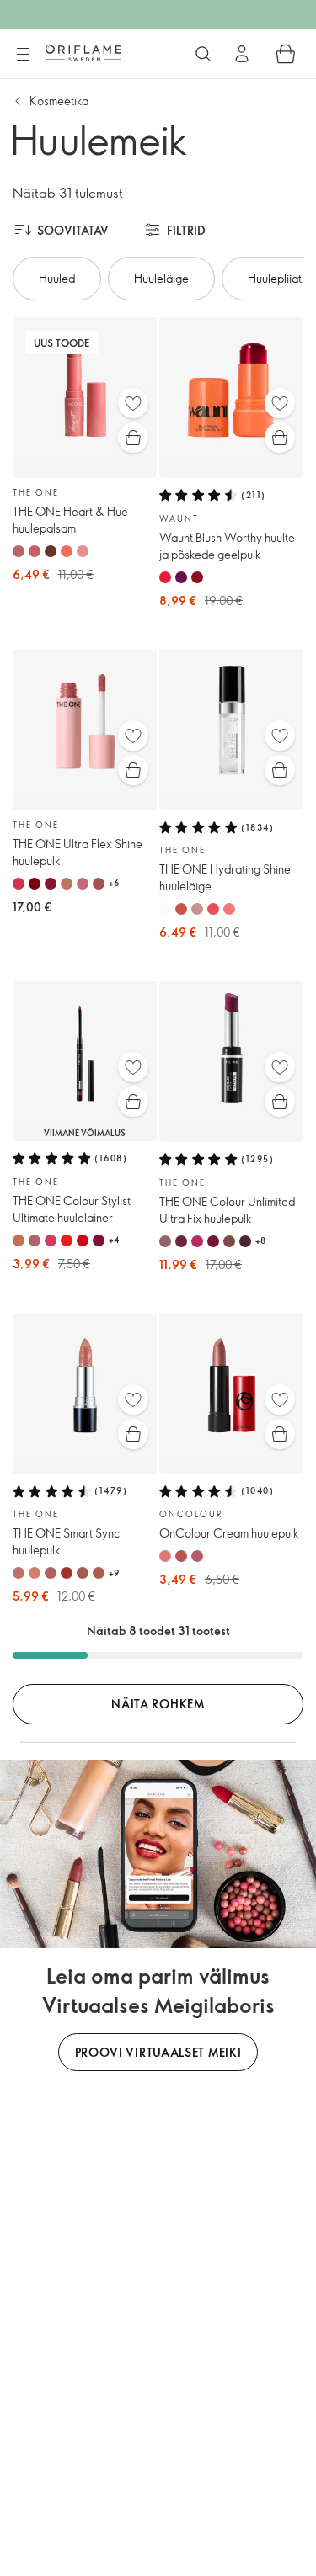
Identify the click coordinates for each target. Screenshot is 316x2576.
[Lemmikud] (133, 403)
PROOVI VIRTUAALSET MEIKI (158, 2052)
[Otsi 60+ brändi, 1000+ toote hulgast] (203, 54)
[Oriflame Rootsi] (83, 53)
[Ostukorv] (286, 54)
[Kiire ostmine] (133, 438)
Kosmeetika (59, 101)
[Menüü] (23, 55)
